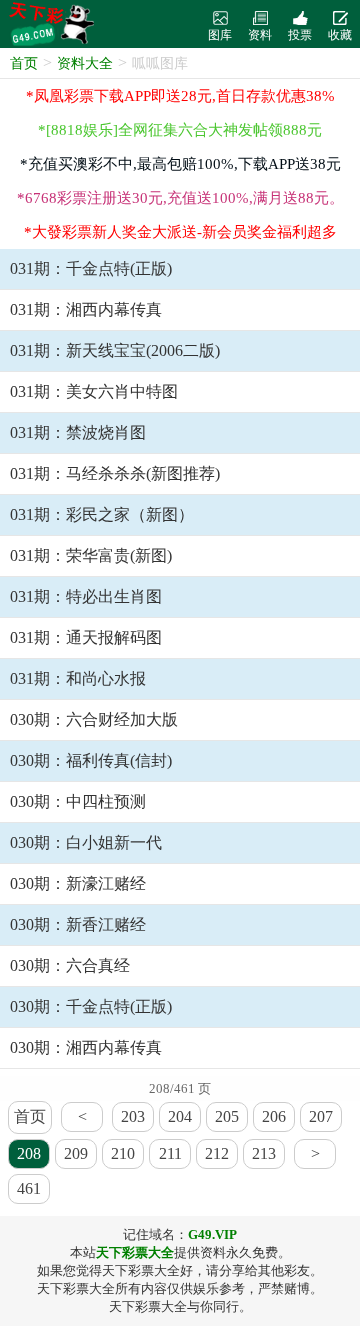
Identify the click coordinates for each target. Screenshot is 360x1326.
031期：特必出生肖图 (86, 596)
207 (321, 1116)
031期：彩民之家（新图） (102, 514)
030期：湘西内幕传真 (86, 1047)
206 (274, 1116)
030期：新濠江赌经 (78, 883)
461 (29, 1188)
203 (133, 1116)
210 (123, 1153)
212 (217, 1153)
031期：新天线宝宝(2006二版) (115, 350)
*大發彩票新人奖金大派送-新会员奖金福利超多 (180, 232)
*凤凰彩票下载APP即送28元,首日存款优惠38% (180, 96)
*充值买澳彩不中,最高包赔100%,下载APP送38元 (180, 164)
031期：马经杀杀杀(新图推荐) (115, 473)
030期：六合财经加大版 (94, 719)
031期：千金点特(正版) (91, 268)
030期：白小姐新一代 (86, 842)
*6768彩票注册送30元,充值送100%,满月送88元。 (180, 198)
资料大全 (85, 63)
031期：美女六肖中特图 (94, 391)
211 (170, 1153)
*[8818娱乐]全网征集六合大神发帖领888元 (180, 130)
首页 (24, 63)
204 (180, 1116)
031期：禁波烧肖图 (78, 432)
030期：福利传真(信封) (91, 760)
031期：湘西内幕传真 (86, 309)
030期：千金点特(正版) (91, 1006)
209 (76, 1153)
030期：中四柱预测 (78, 801)
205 (227, 1116)
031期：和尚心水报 (78, 678)
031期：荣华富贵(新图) (91, 555)
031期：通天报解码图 (86, 637)
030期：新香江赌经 (78, 924)
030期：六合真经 (70, 965)
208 (29, 1153)
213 (264, 1153)
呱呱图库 (160, 63)
